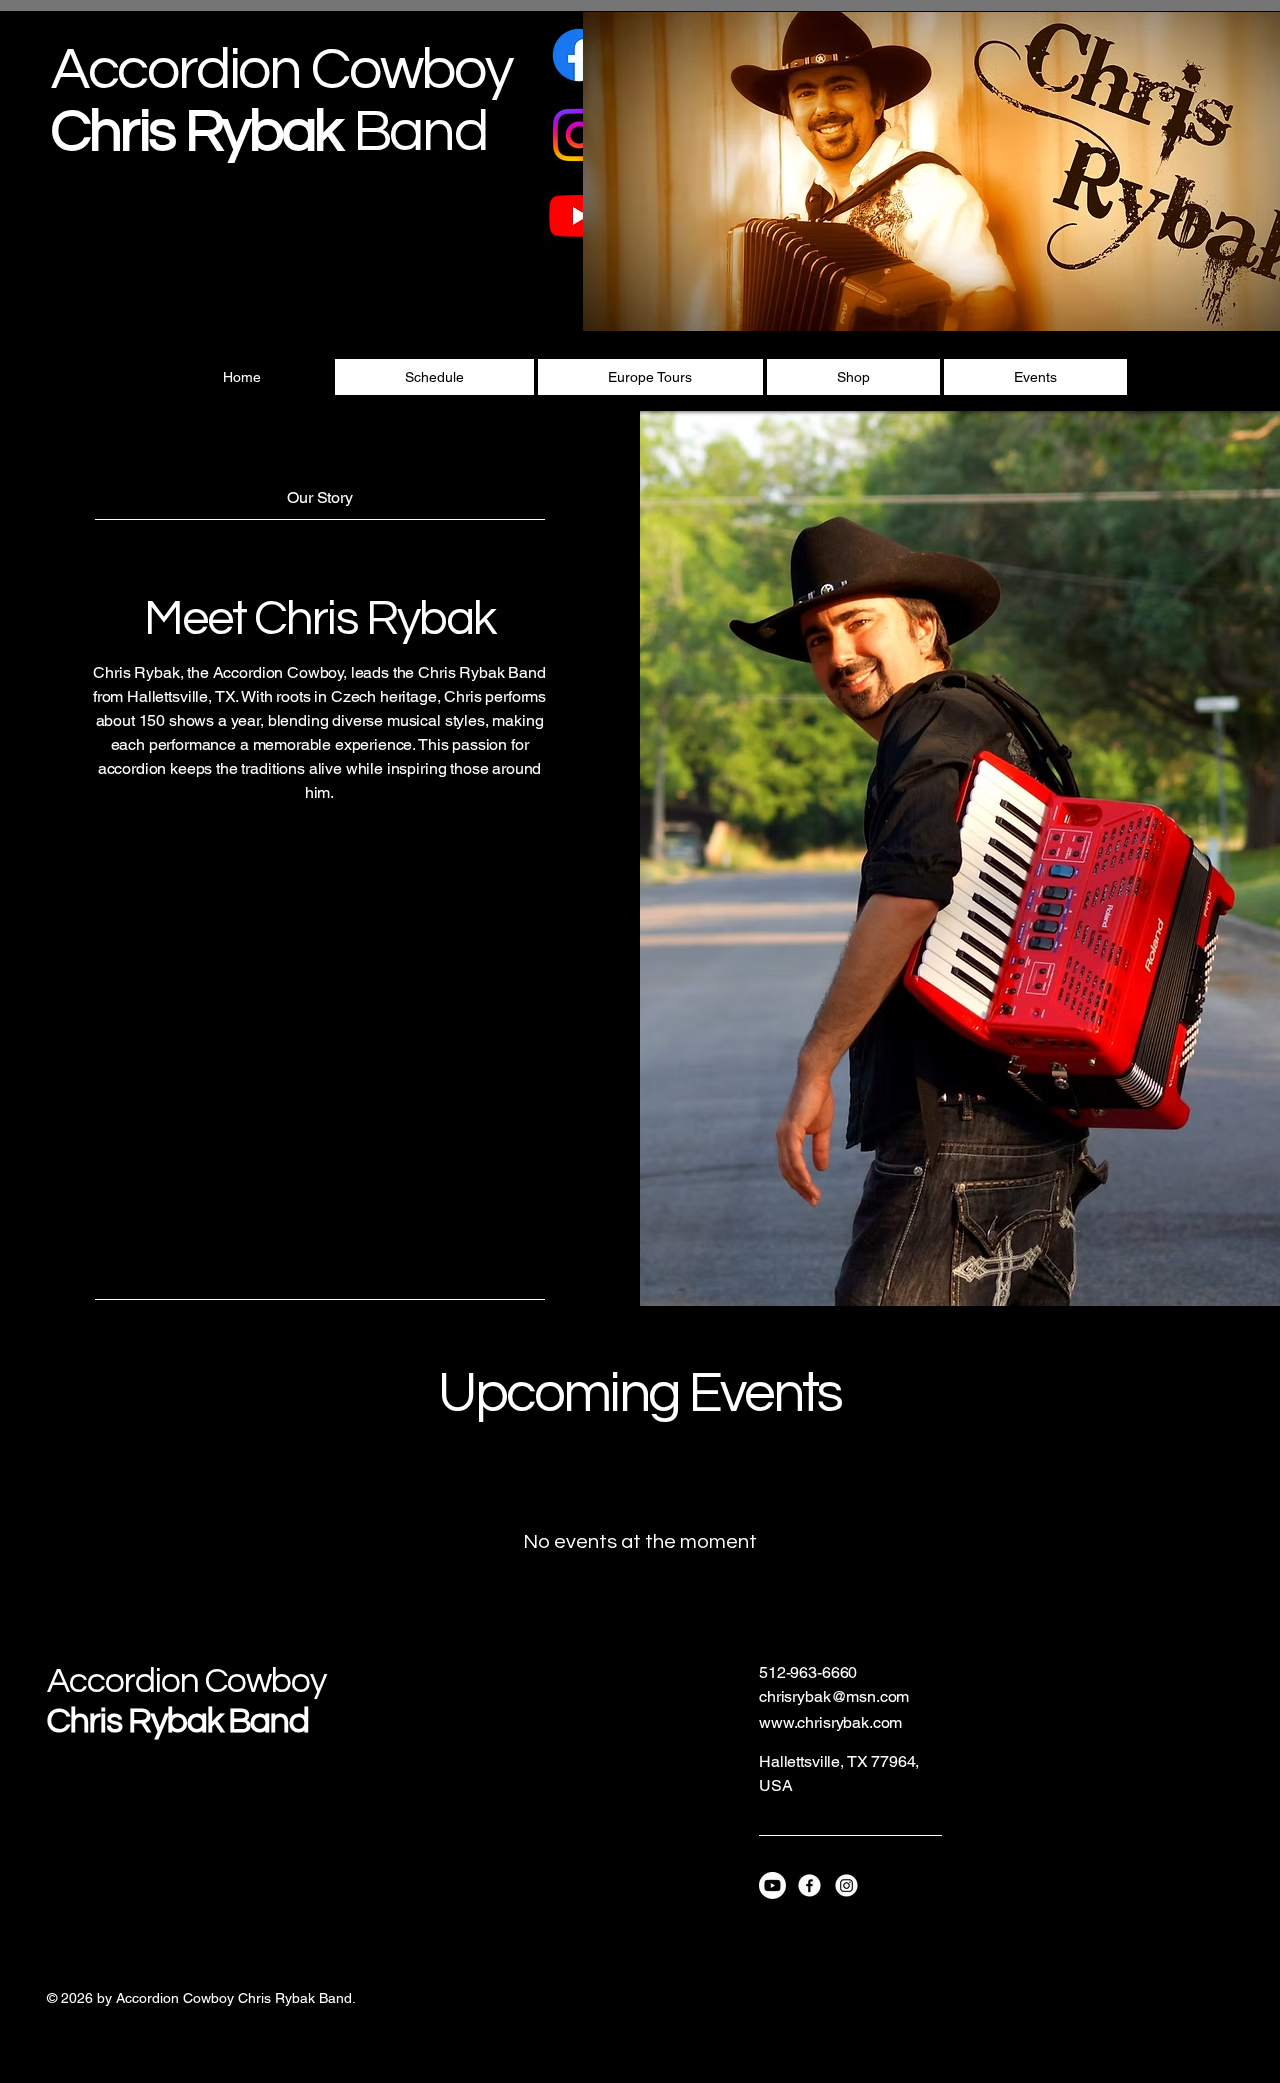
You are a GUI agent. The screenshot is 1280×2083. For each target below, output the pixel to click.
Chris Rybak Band (178, 1721)
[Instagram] (579, 135)
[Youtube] (579, 215)
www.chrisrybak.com (830, 1722)
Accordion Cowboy (186, 1681)
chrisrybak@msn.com (834, 1696)
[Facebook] (579, 55)
